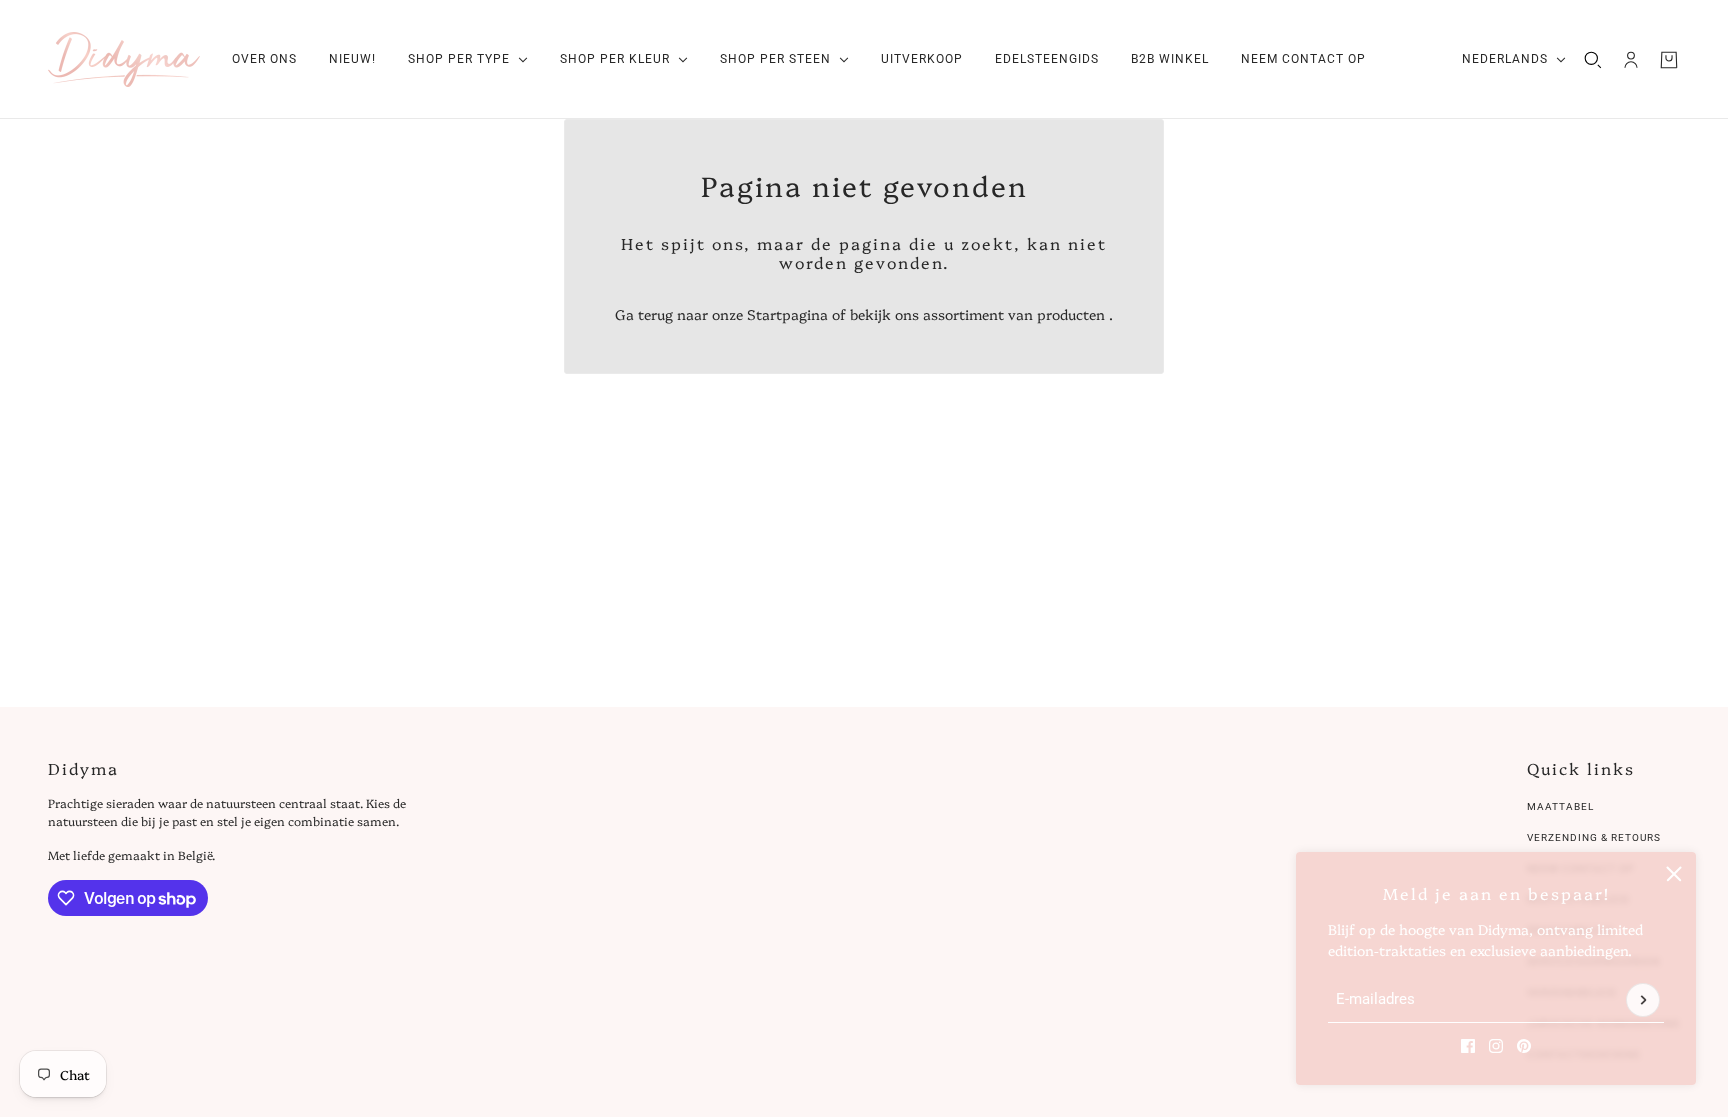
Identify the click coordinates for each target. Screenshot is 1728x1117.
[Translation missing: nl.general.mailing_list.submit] (1643, 1000)
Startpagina (787, 314)
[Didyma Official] (124, 59)
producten (1071, 314)
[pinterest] (1524, 1046)
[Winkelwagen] (1669, 60)
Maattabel (1560, 806)
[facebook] (1468, 1046)
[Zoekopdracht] (1593, 60)
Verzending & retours (1594, 837)
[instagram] (1496, 1046)
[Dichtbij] (1674, 874)
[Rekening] (1631, 60)
